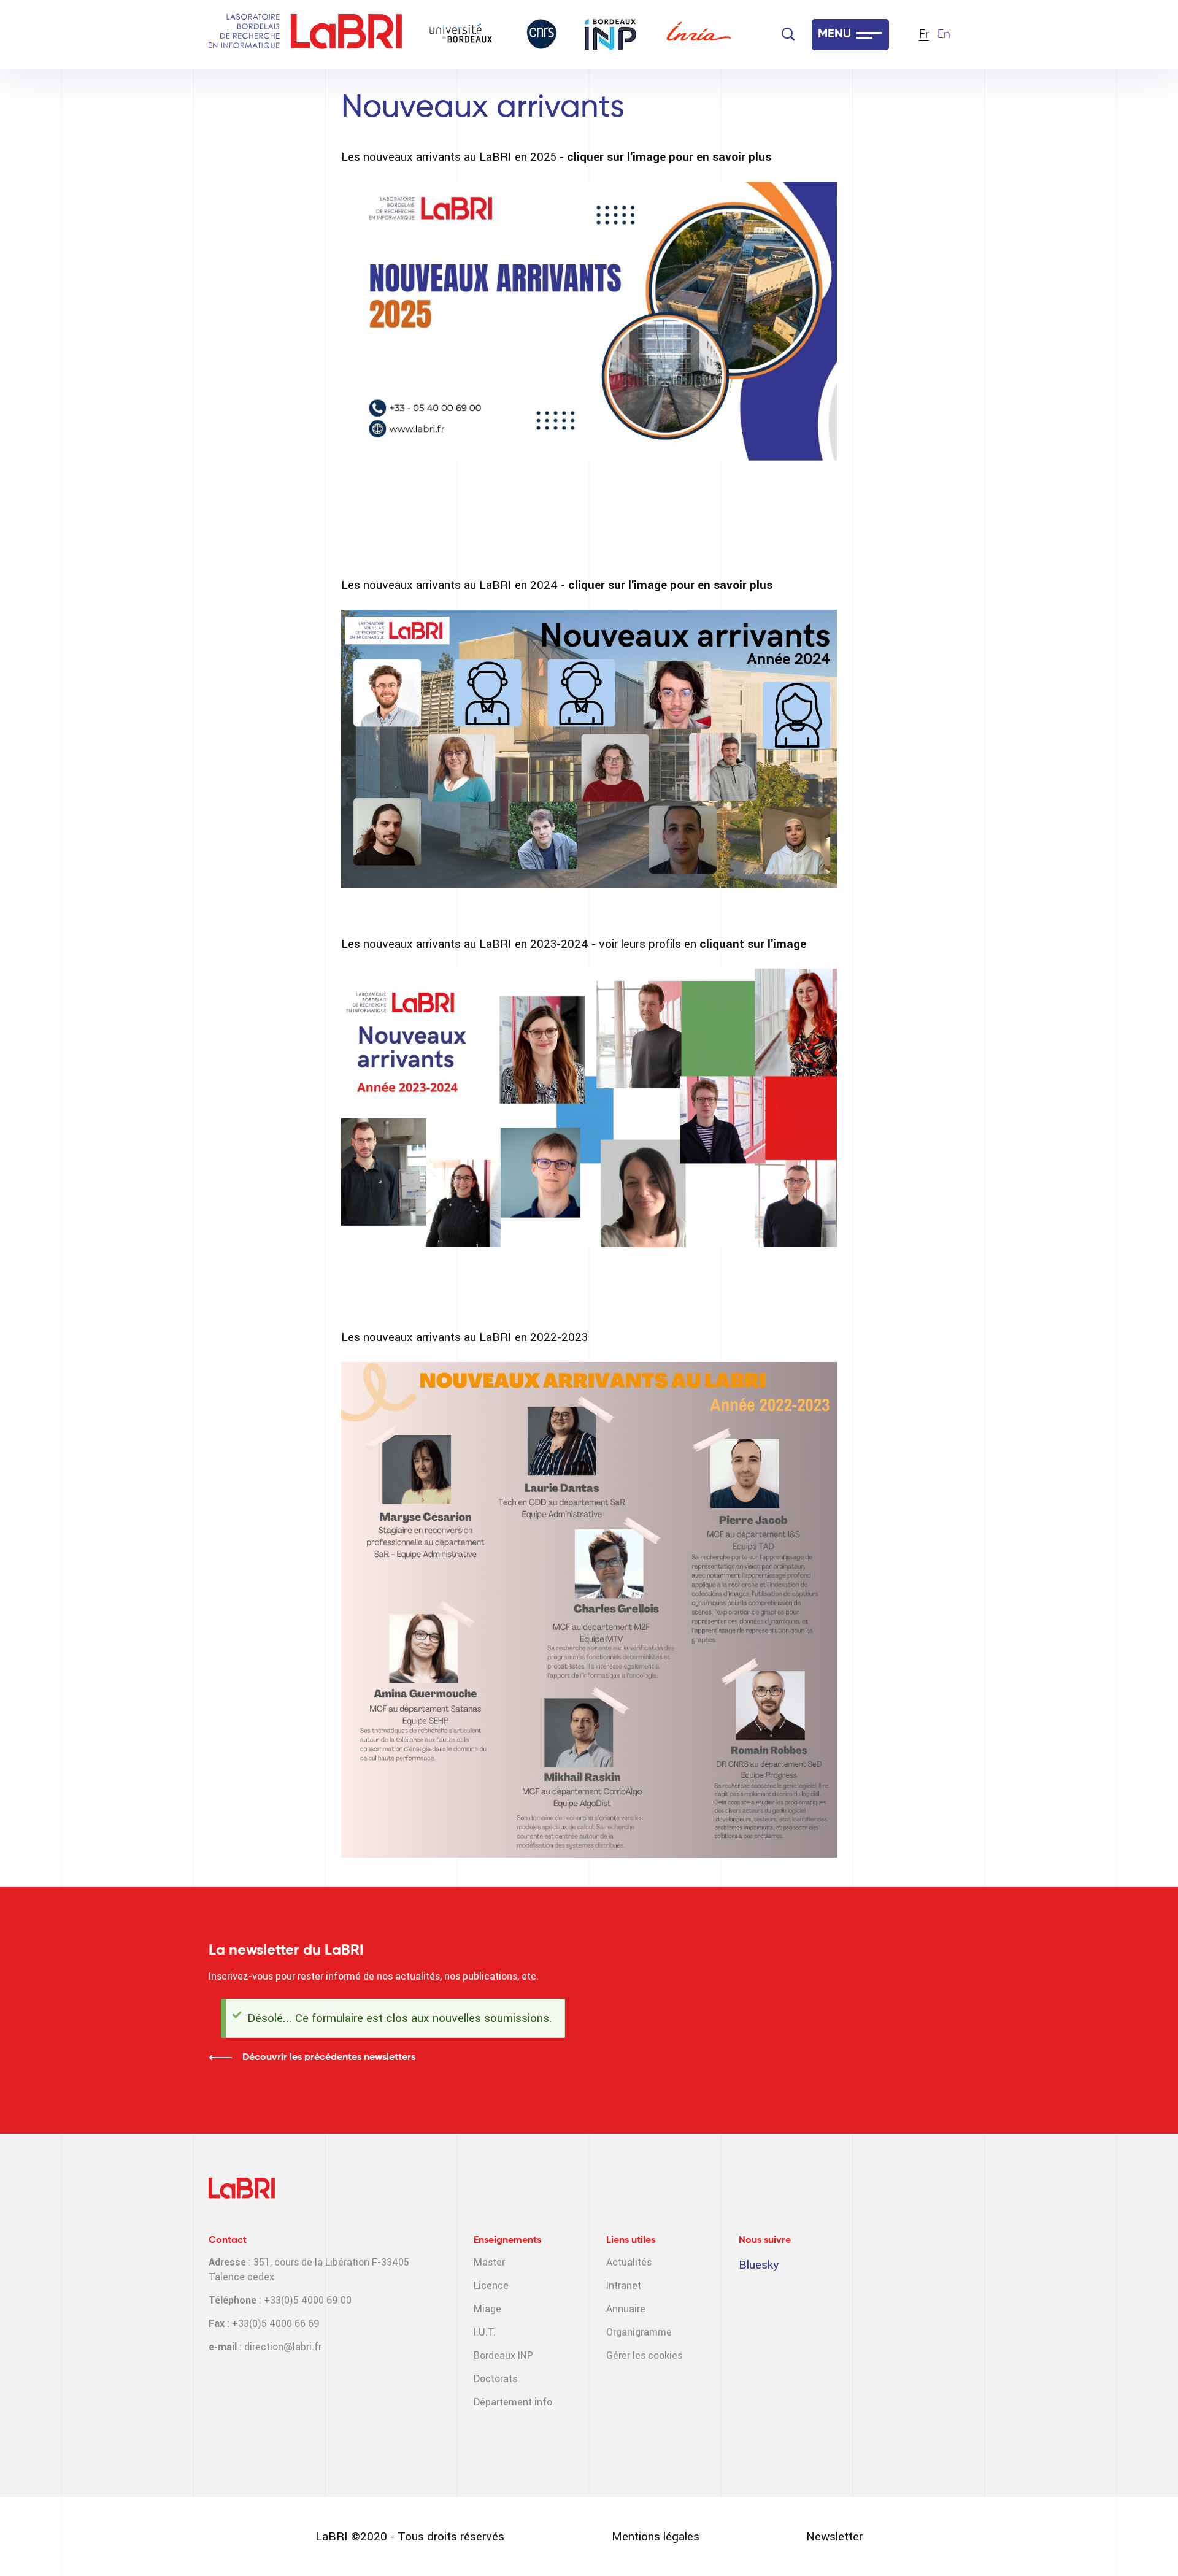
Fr (924, 35)
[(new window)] (589, 321)
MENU (834, 34)
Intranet (624, 2286)
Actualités (629, 2262)
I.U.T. (485, 2332)
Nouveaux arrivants (483, 108)
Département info (513, 2402)
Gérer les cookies (644, 2355)
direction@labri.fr (283, 2347)
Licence (491, 2286)
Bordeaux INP (503, 2355)
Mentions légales (656, 2536)
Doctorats (495, 2379)
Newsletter (834, 2536)
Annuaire (626, 2309)
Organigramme (639, 2332)
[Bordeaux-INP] (610, 34)
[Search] (788, 34)
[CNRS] (542, 34)
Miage (487, 2309)
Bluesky (759, 2265)
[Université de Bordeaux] (461, 34)
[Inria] (699, 34)
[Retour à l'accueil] (346, 35)
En (944, 35)
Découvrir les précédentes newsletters (329, 2058)
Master (489, 2262)
